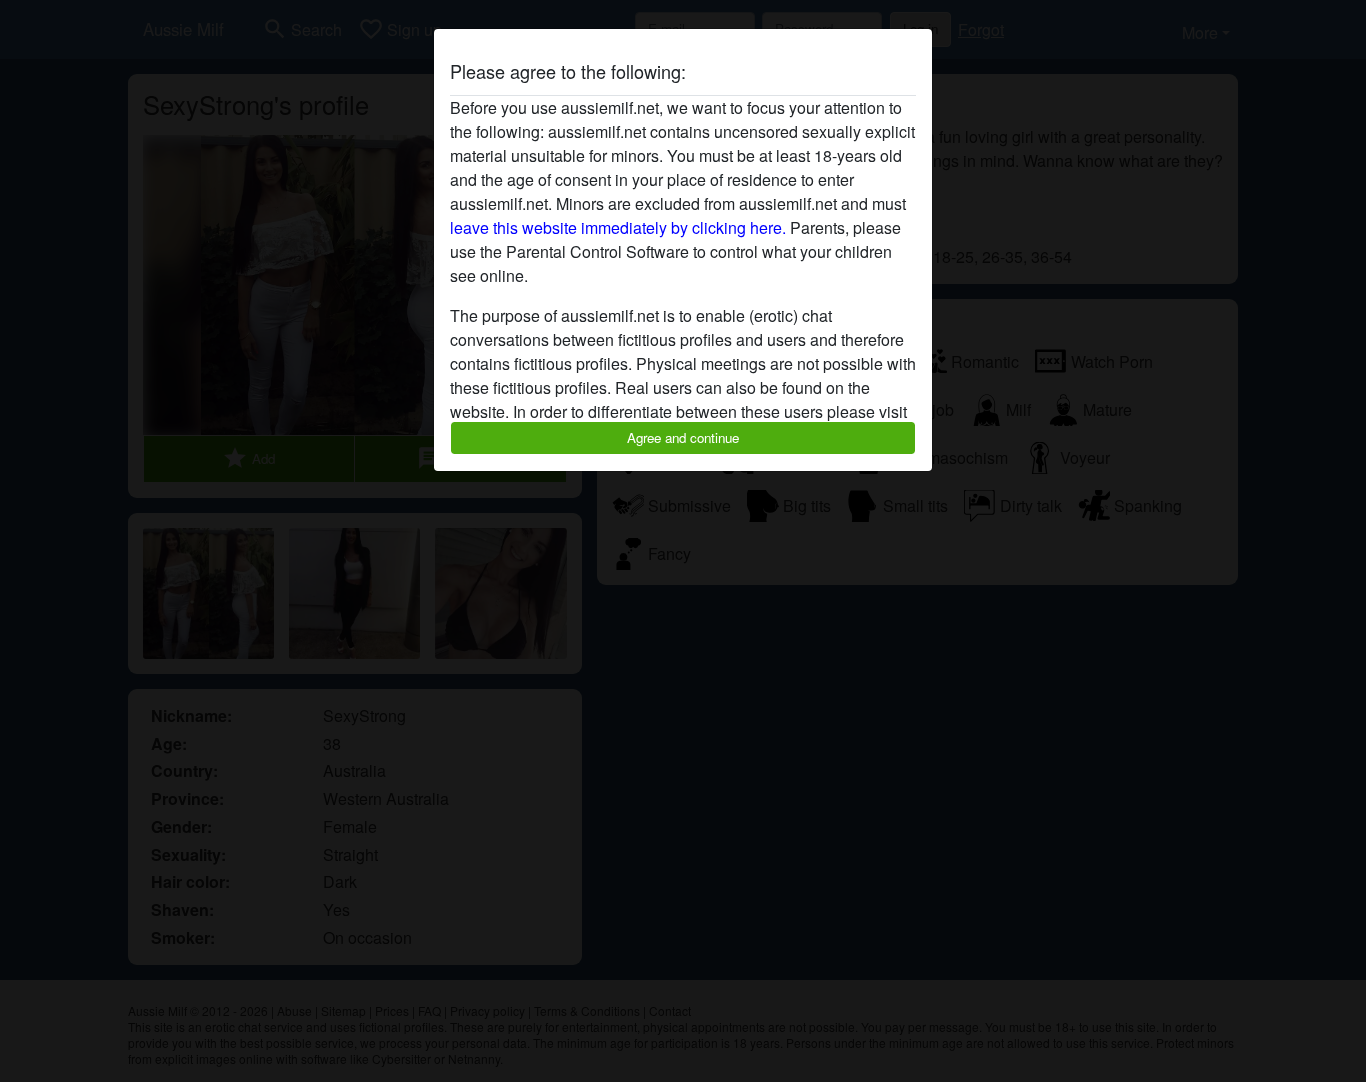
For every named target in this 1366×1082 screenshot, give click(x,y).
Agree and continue (683, 437)
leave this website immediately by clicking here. (618, 227)
